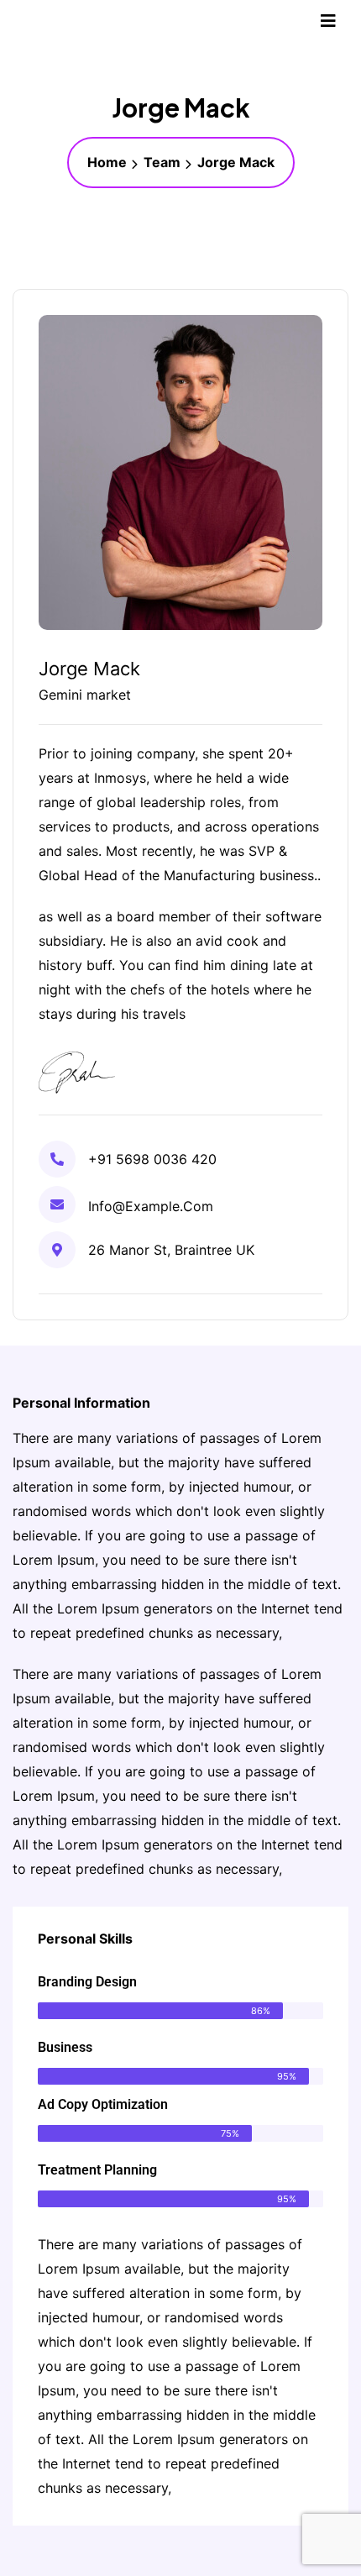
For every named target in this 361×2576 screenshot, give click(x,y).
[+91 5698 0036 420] (57, 1159)
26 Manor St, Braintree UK (171, 1250)
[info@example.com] (57, 1204)
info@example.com (151, 1206)
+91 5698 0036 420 (152, 1159)
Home (107, 162)
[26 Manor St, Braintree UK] (57, 1250)
